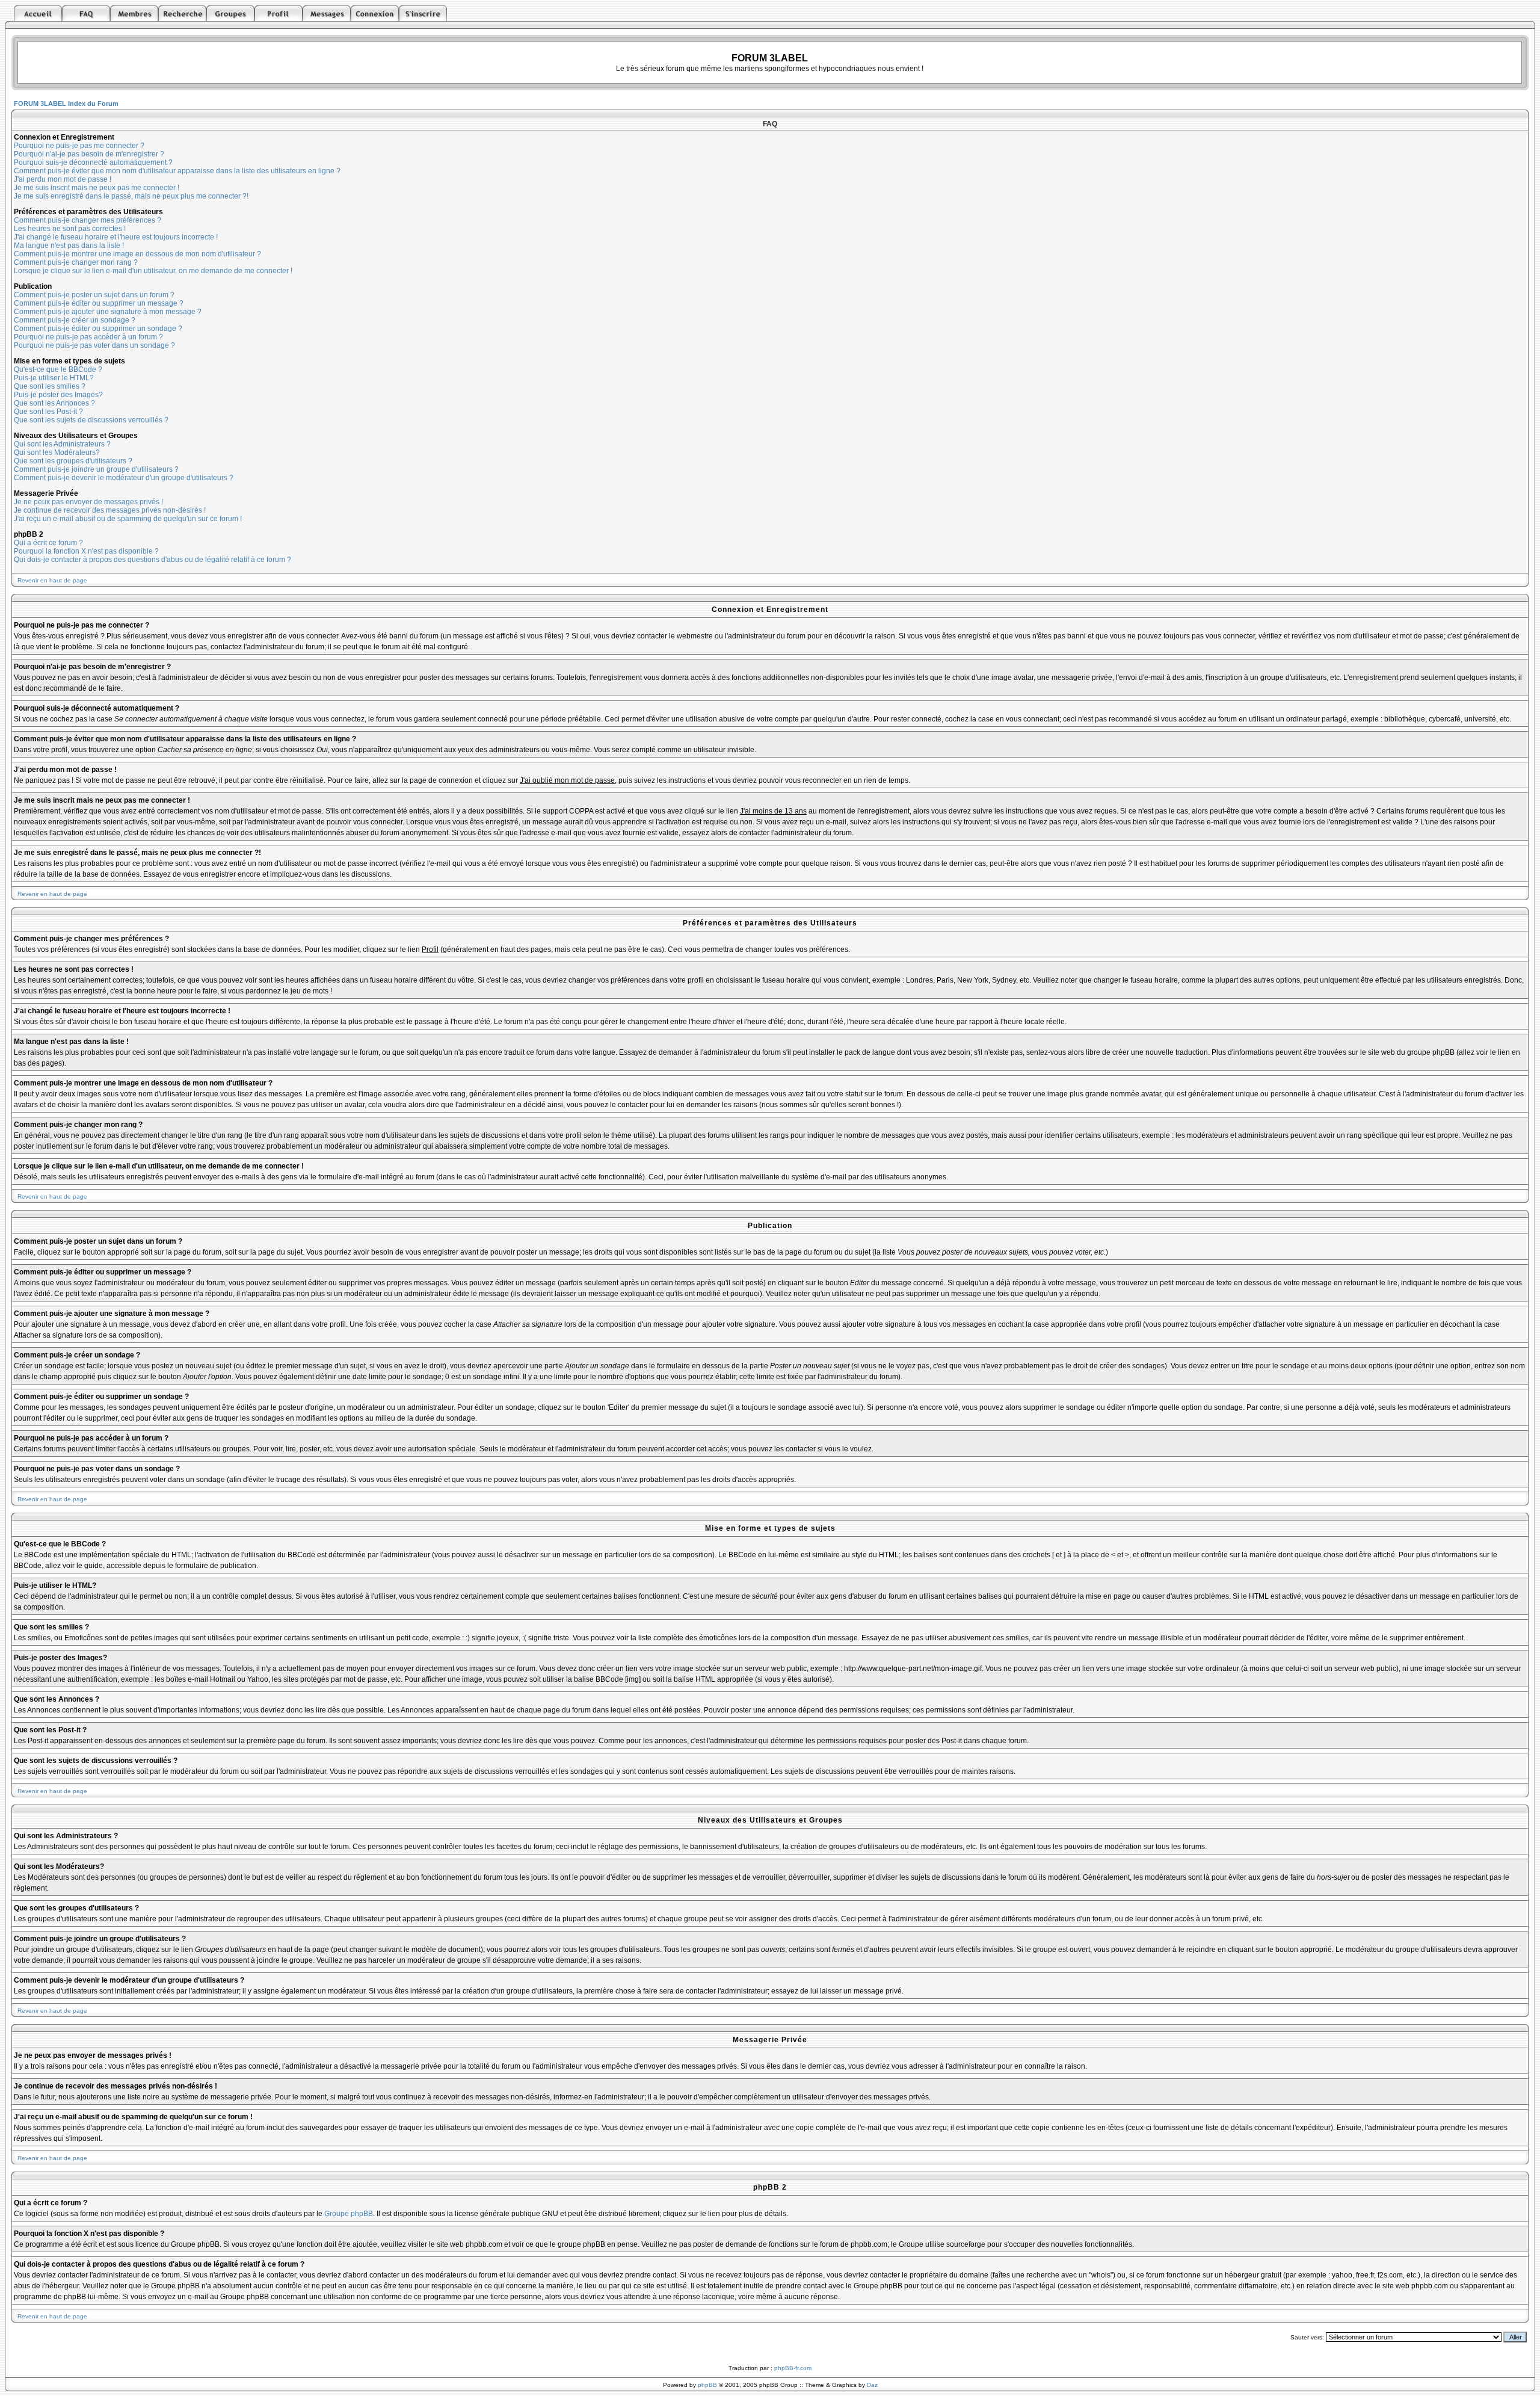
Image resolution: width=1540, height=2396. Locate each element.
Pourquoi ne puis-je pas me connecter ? (79, 146)
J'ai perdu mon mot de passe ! (63, 179)
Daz (872, 2385)
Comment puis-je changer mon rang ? (76, 262)
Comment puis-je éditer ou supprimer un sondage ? (98, 329)
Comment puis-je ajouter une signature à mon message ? (108, 312)
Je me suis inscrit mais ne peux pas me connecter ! (97, 188)
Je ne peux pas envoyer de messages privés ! (88, 502)
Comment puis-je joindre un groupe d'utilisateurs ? (96, 469)
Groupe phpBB (349, 2214)
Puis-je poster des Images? (58, 395)
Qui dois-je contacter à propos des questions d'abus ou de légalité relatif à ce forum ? (152, 560)
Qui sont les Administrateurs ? (62, 444)
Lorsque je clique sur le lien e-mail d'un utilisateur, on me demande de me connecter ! (153, 271)
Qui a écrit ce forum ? (48, 543)
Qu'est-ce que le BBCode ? (58, 369)
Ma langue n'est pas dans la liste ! (69, 245)
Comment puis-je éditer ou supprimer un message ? (99, 303)
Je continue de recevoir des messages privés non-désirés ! (110, 510)
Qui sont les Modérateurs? (57, 452)
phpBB (707, 2385)
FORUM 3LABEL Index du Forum (66, 103)
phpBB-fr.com (793, 2368)
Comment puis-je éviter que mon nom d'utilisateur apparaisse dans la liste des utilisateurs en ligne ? (177, 171)
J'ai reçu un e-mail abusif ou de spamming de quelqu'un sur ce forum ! (128, 519)
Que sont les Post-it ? (48, 412)
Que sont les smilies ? (50, 386)
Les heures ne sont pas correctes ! (70, 229)
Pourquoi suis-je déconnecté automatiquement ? (93, 162)
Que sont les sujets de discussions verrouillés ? (91, 420)
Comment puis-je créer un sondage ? (75, 320)
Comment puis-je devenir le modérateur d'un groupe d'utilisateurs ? (124, 478)
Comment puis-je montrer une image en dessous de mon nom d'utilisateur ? (137, 254)
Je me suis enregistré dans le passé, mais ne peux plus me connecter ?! (131, 196)
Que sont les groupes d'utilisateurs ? (73, 461)
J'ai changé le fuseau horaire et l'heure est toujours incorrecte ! (116, 237)
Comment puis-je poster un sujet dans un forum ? (94, 295)
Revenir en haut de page (52, 580)
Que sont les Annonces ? (54, 403)
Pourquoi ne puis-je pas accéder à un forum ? (88, 337)
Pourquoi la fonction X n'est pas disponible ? (86, 551)
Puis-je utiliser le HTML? (54, 378)
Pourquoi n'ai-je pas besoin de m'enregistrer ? (89, 154)
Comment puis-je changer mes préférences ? (88, 220)
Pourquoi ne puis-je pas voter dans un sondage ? (94, 345)
